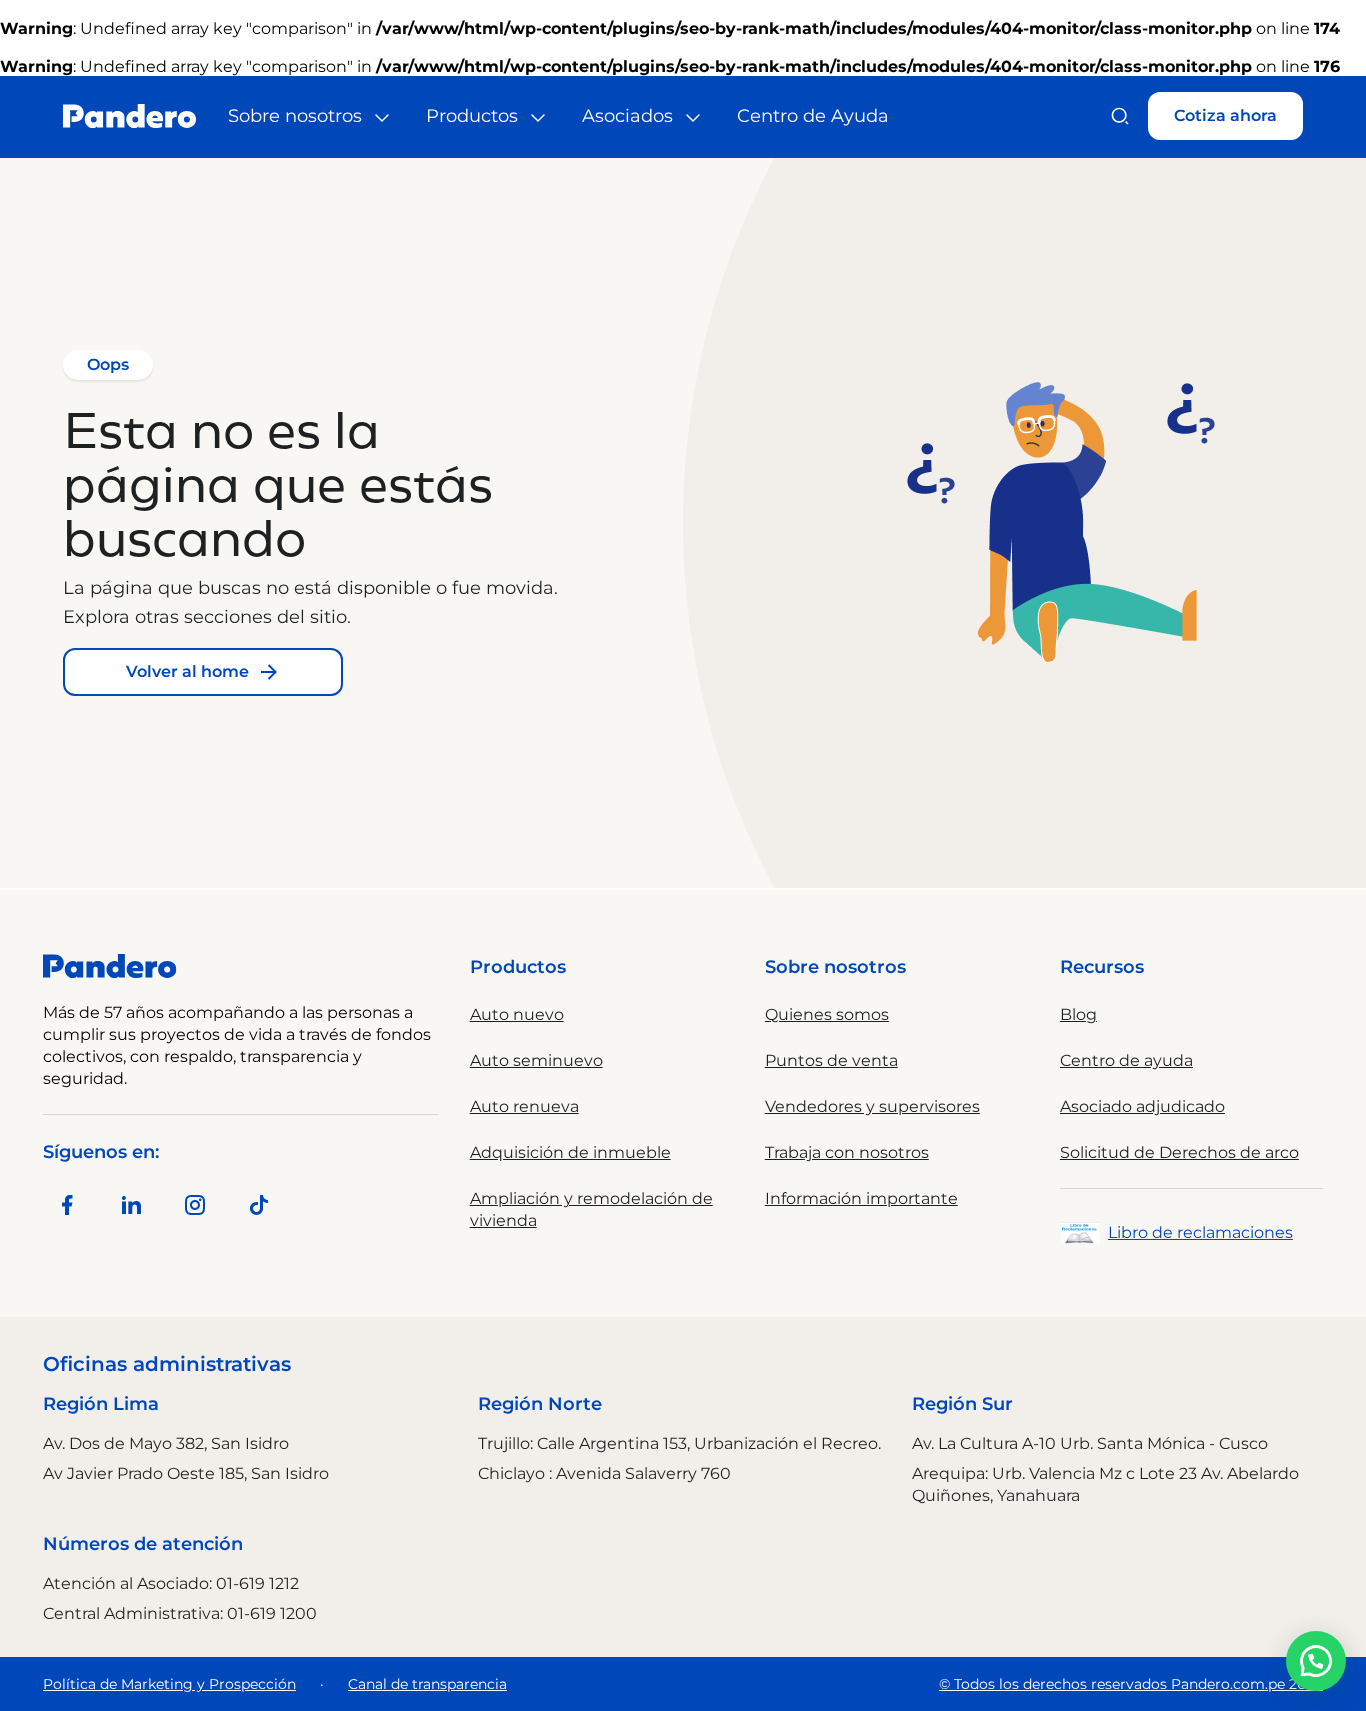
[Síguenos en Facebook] (67, 1205)
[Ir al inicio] (129, 116)
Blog (1078, 1014)
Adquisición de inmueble (570, 1152)
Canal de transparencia (427, 1684)
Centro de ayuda (1126, 1060)
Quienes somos (827, 1014)
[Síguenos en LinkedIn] (131, 1205)
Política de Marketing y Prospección (169, 1684)
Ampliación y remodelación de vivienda (591, 1209)
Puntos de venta (831, 1060)
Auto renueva (524, 1106)
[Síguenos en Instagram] (195, 1205)
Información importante (861, 1198)
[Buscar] (1120, 116)
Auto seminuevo (536, 1060)
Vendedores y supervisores (872, 1106)
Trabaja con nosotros (847, 1152)
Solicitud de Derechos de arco (1179, 1152)
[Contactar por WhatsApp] (1316, 1661)
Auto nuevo (517, 1014)
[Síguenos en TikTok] (259, 1205)
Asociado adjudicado (1142, 1106)
